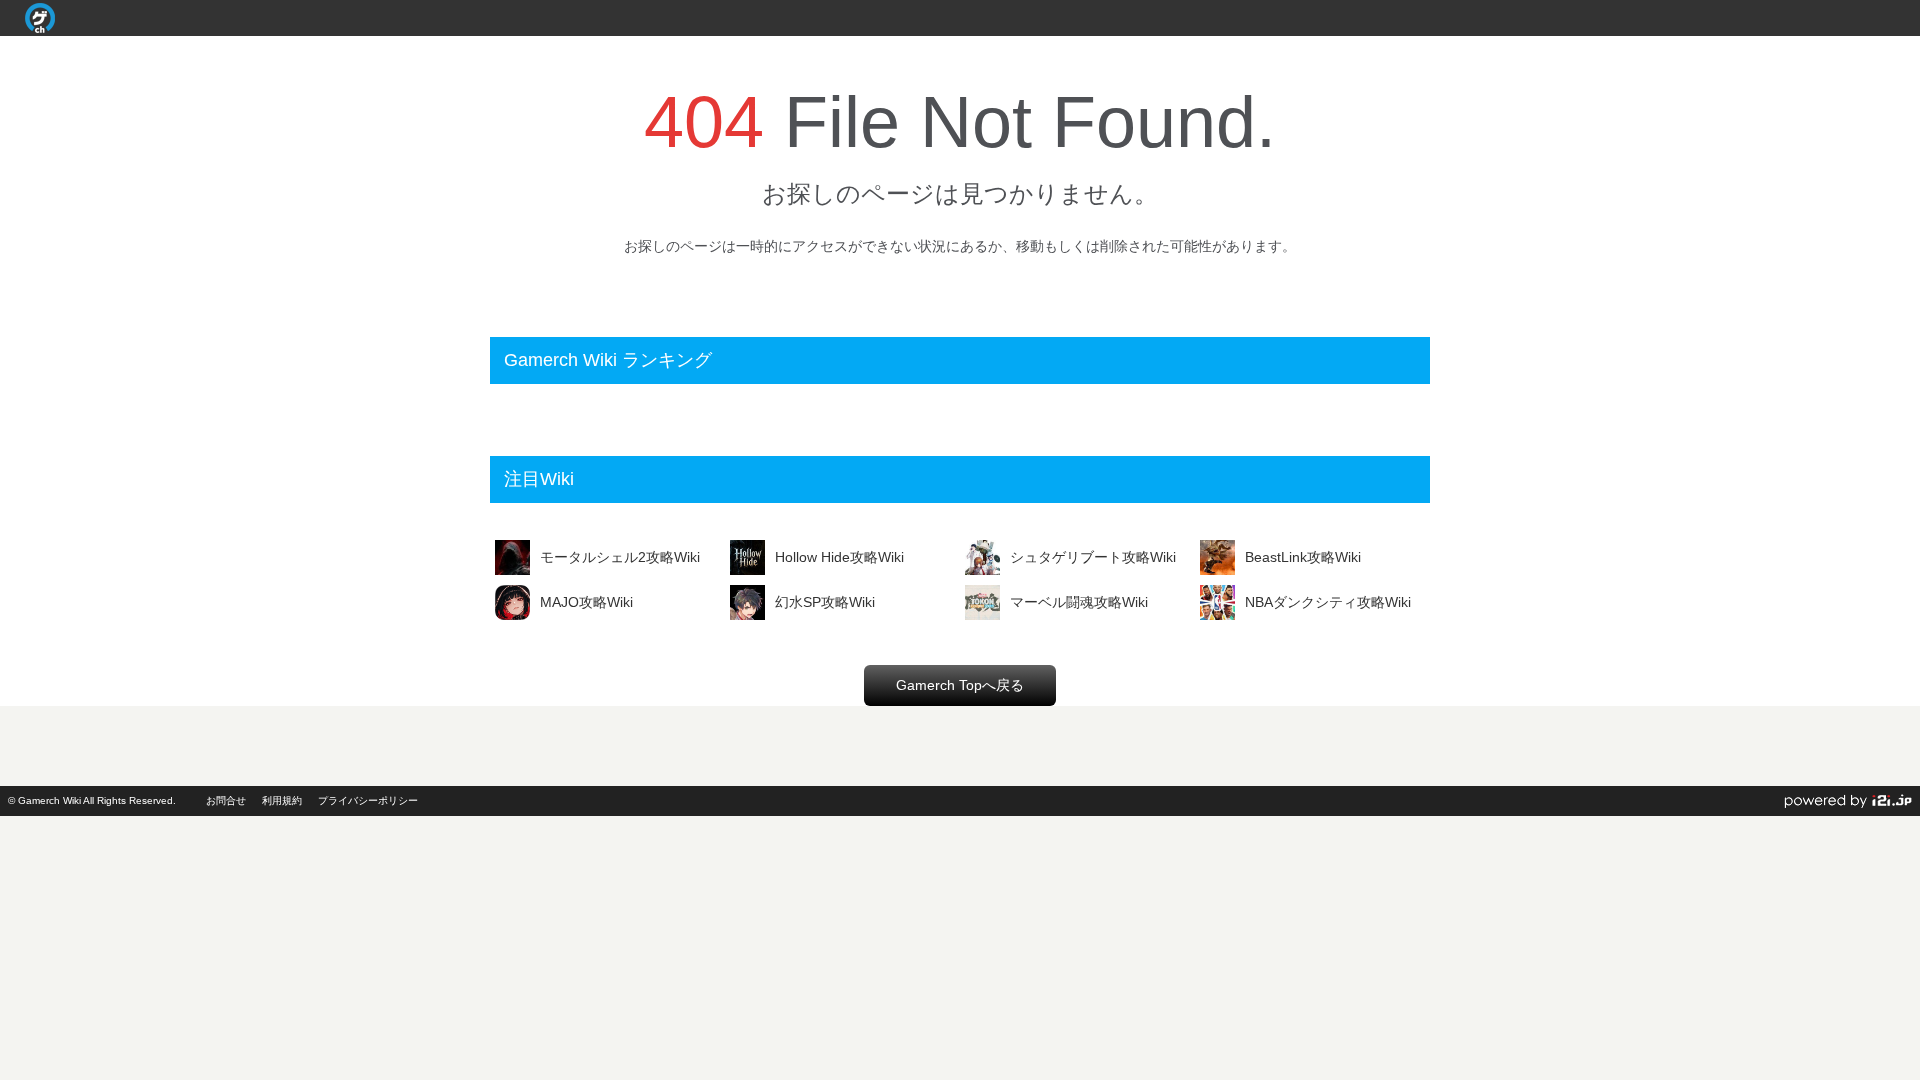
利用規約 (282, 800)
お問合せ (226, 800)
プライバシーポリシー (368, 800)
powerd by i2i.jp (1848, 801)
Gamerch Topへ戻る (960, 685)
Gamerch (40, 18)
